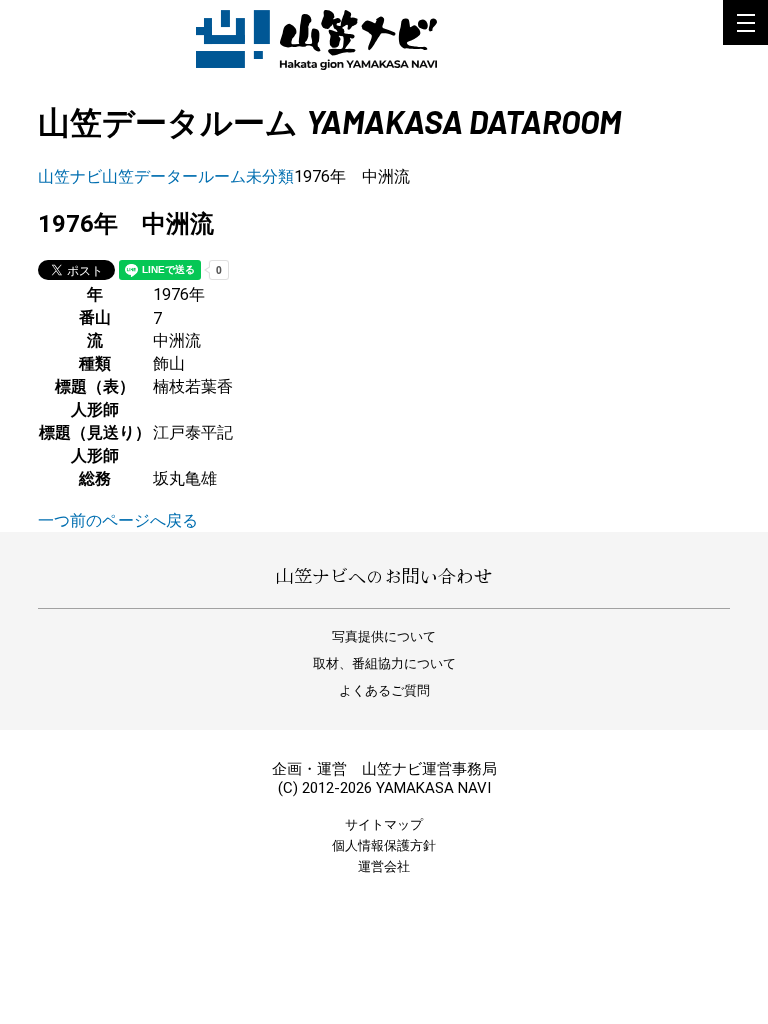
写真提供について (384, 636)
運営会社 (384, 866)
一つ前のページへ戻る (118, 520)
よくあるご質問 (384, 690)
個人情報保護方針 (384, 845)
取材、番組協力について (384, 663)
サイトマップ (384, 824)
